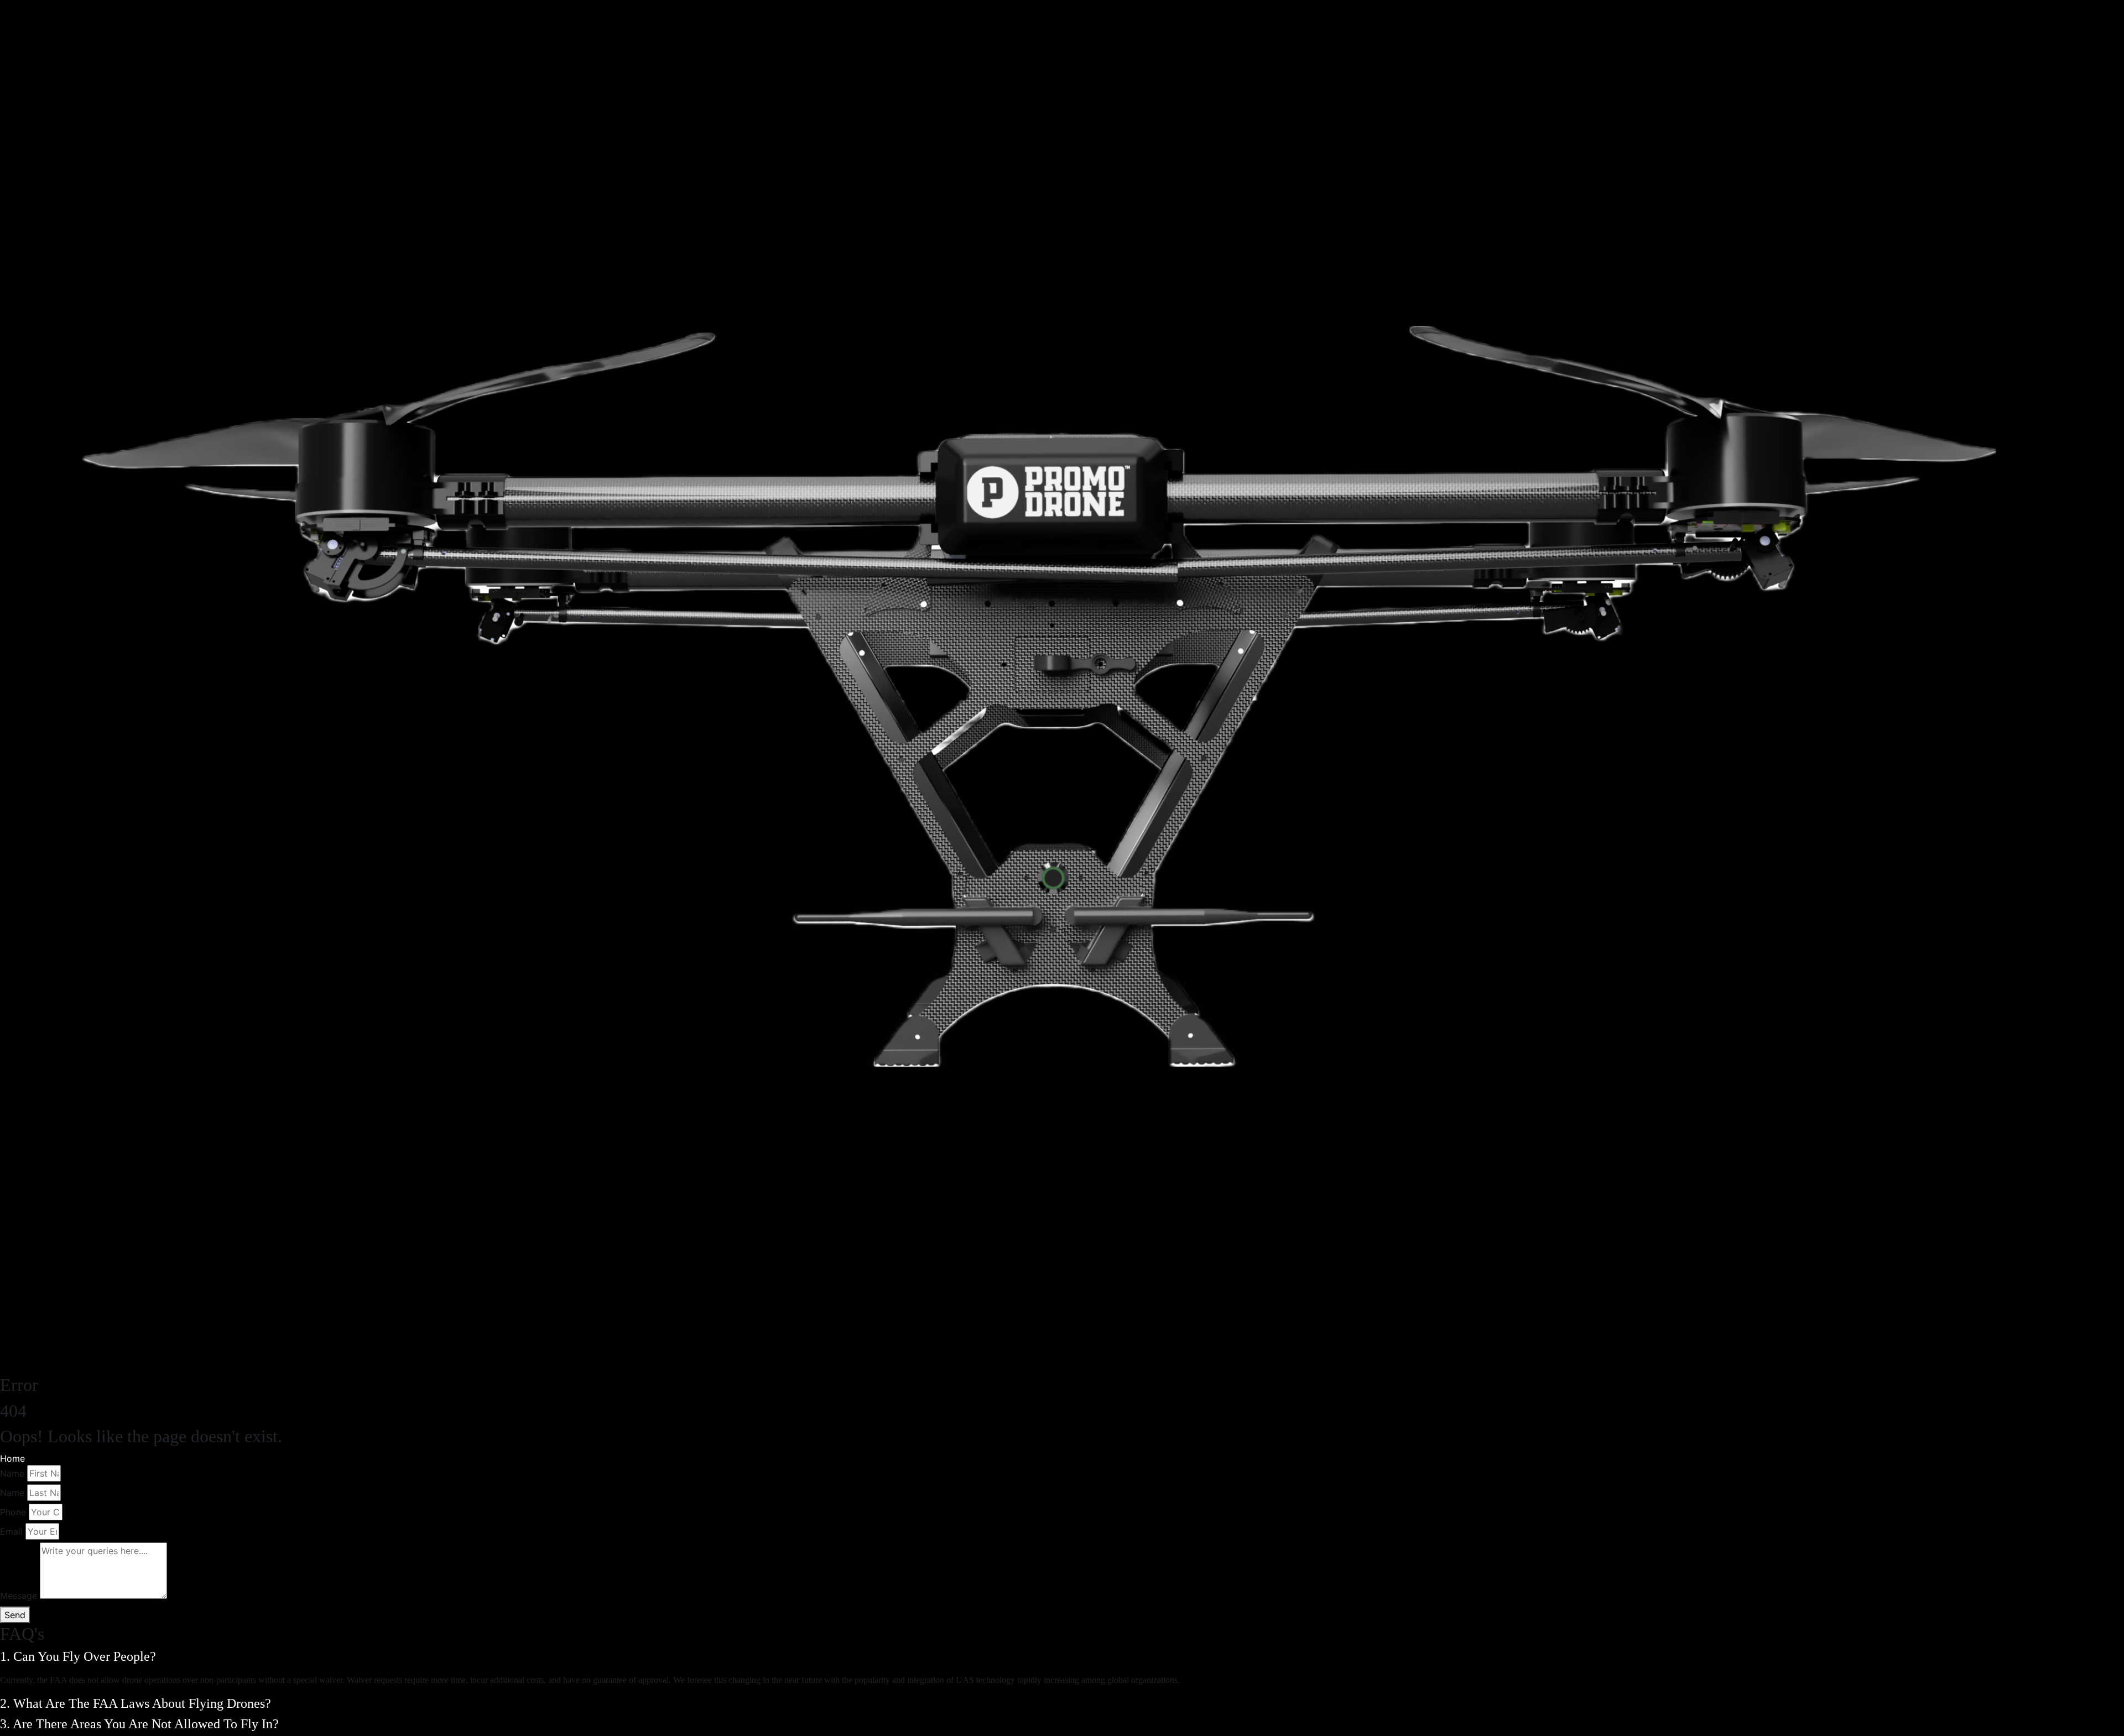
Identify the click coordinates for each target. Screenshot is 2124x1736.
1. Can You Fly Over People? (80, 1656)
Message (19, 1596)
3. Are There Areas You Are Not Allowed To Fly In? (141, 1724)
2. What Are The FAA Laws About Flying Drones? (137, 1703)
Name (12, 1473)
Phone (13, 1512)
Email (11, 1531)
